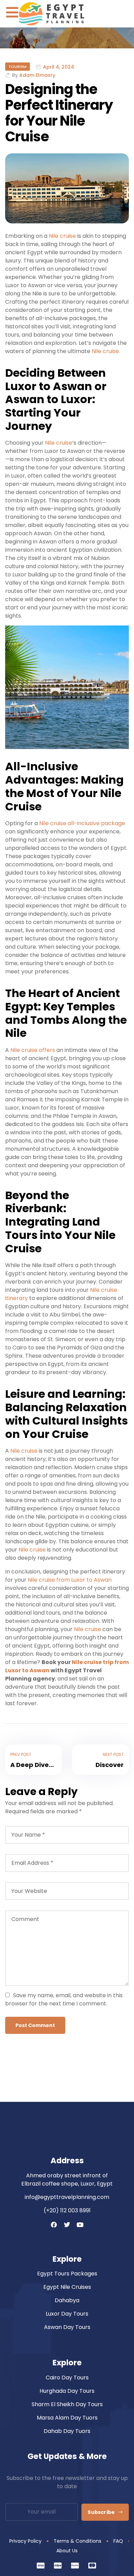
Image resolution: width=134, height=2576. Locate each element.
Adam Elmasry (37, 75)
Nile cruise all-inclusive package (82, 823)
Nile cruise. (105, 351)
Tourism (18, 67)
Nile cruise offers (32, 1050)
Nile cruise (62, 236)
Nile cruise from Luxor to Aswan (70, 1580)
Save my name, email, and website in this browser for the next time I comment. (64, 1999)
